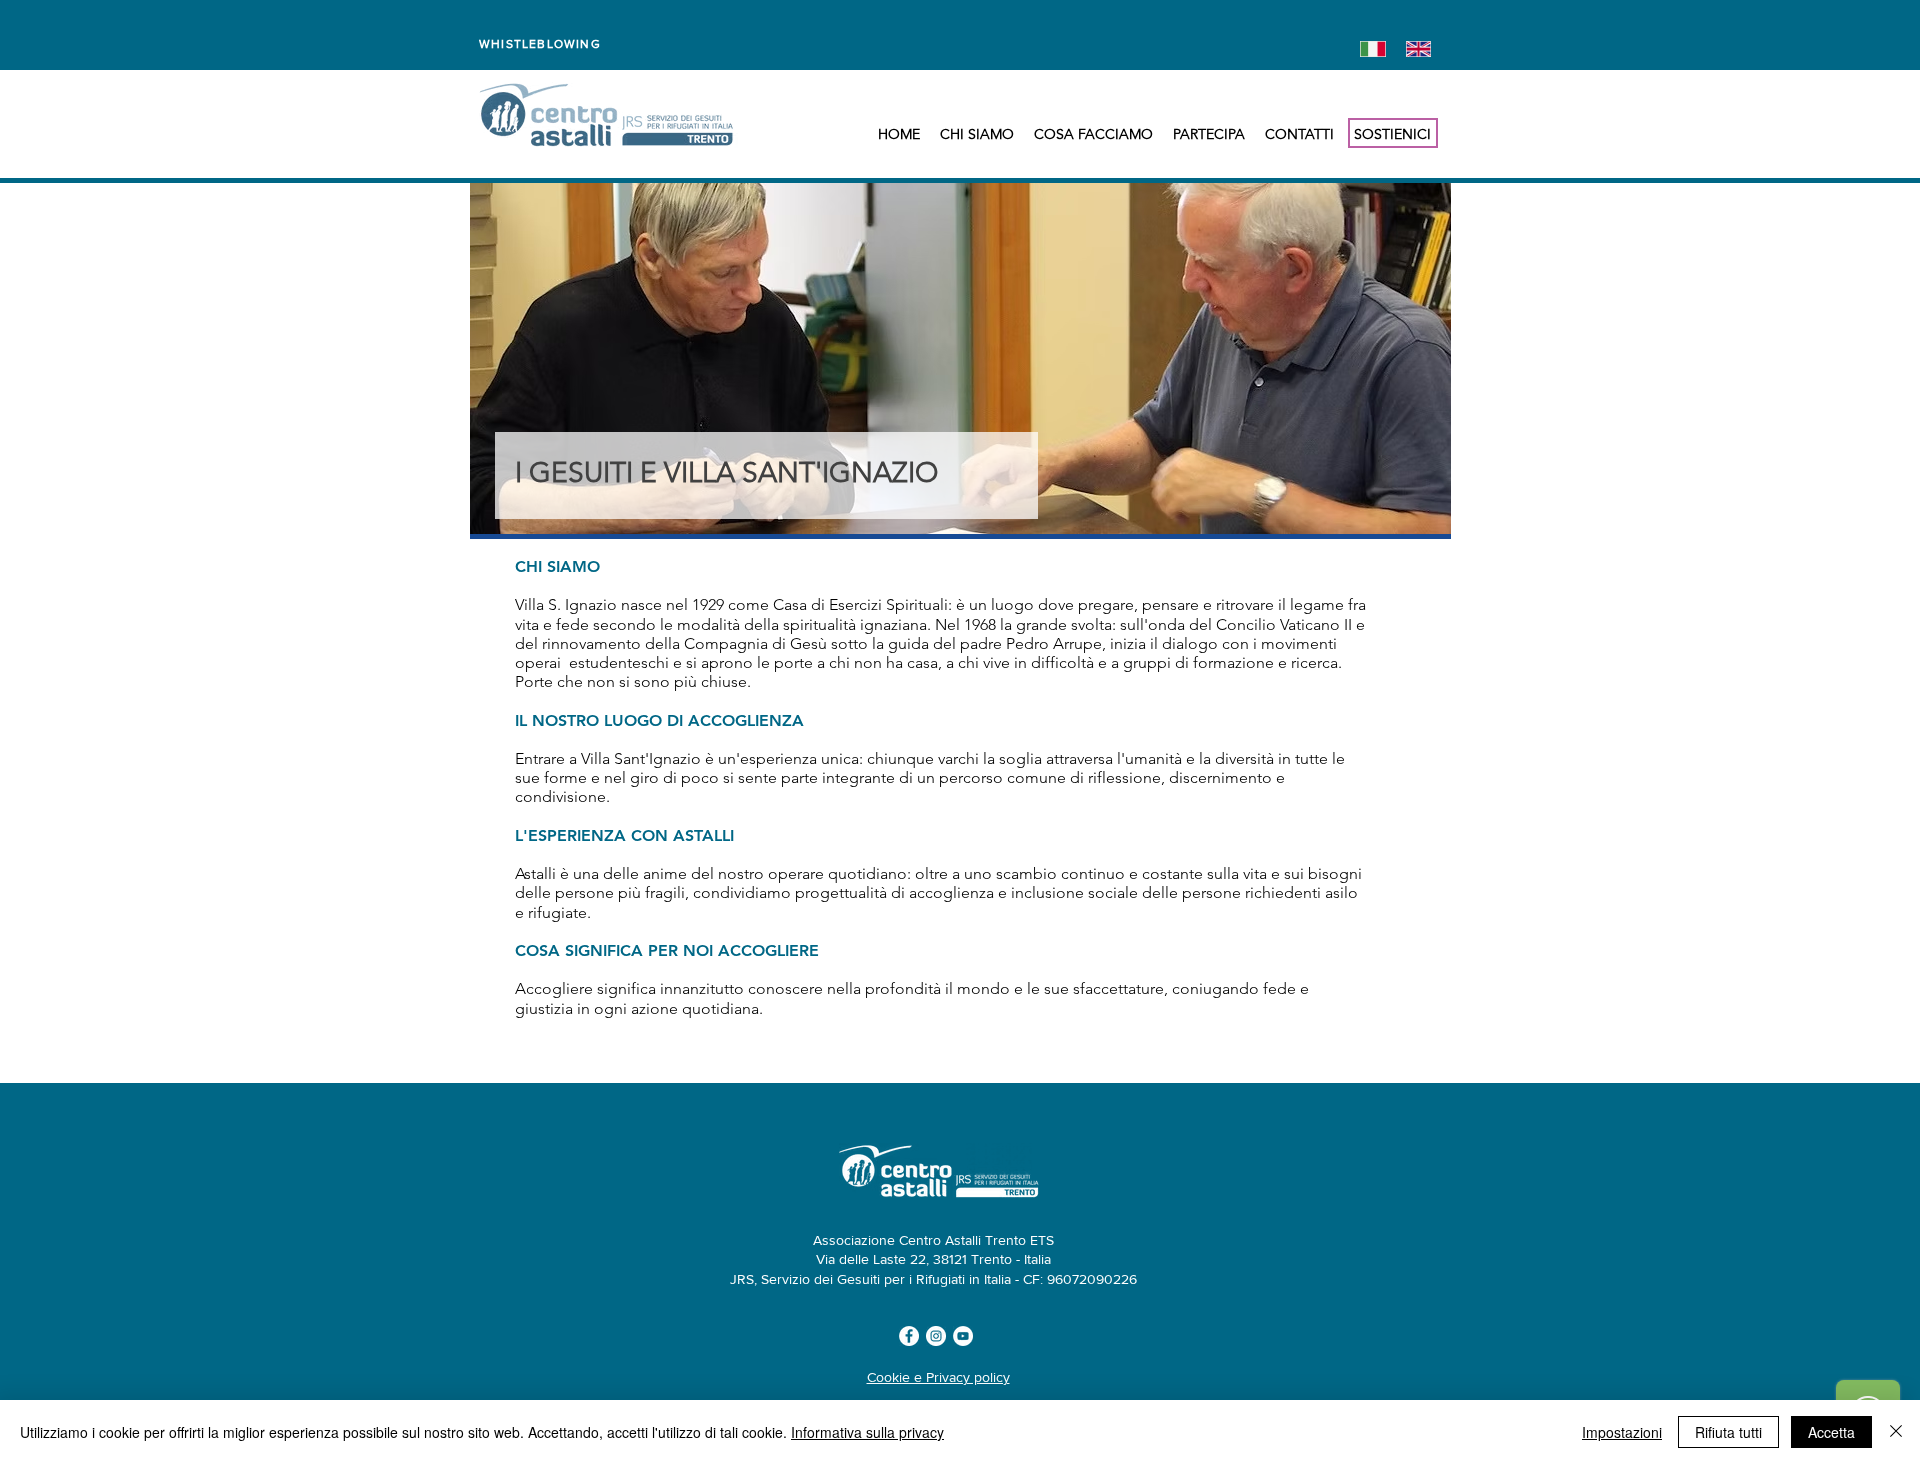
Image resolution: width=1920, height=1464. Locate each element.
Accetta (1831, 1432)
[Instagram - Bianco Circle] (936, 1336)
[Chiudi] (1896, 1432)
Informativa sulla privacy (867, 1432)
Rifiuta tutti (1728, 1432)
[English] (1414, 48)
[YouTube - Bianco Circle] (963, 1336)
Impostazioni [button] (1622, 1432)
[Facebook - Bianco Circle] (909, 1336)
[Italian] (1368, 48)
